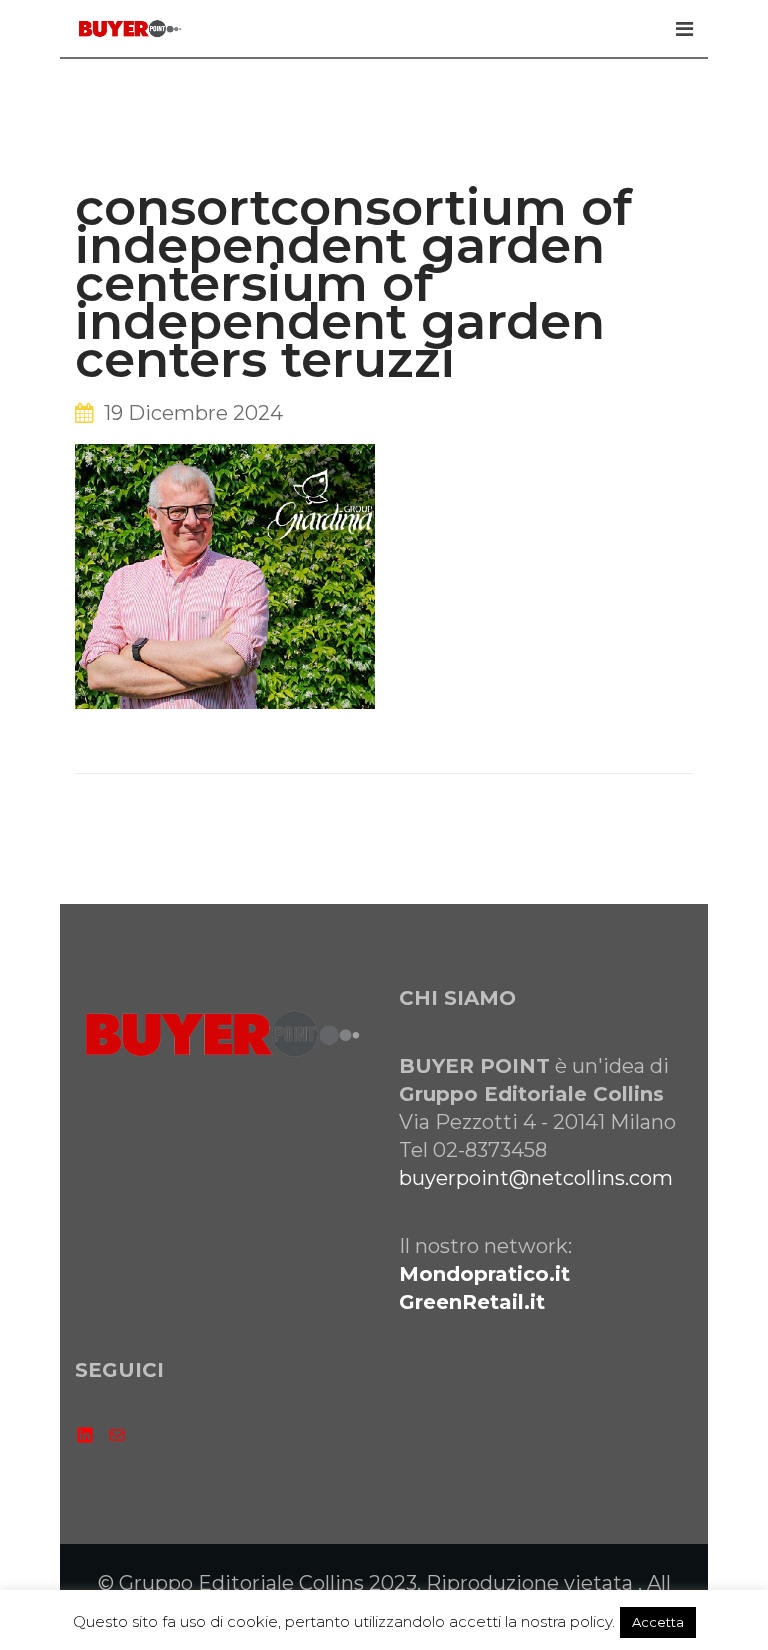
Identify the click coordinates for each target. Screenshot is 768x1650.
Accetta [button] (658, 1622)
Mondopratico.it (484, 1274)
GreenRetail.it (472, 1302)
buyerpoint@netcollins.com (536, 1178)
